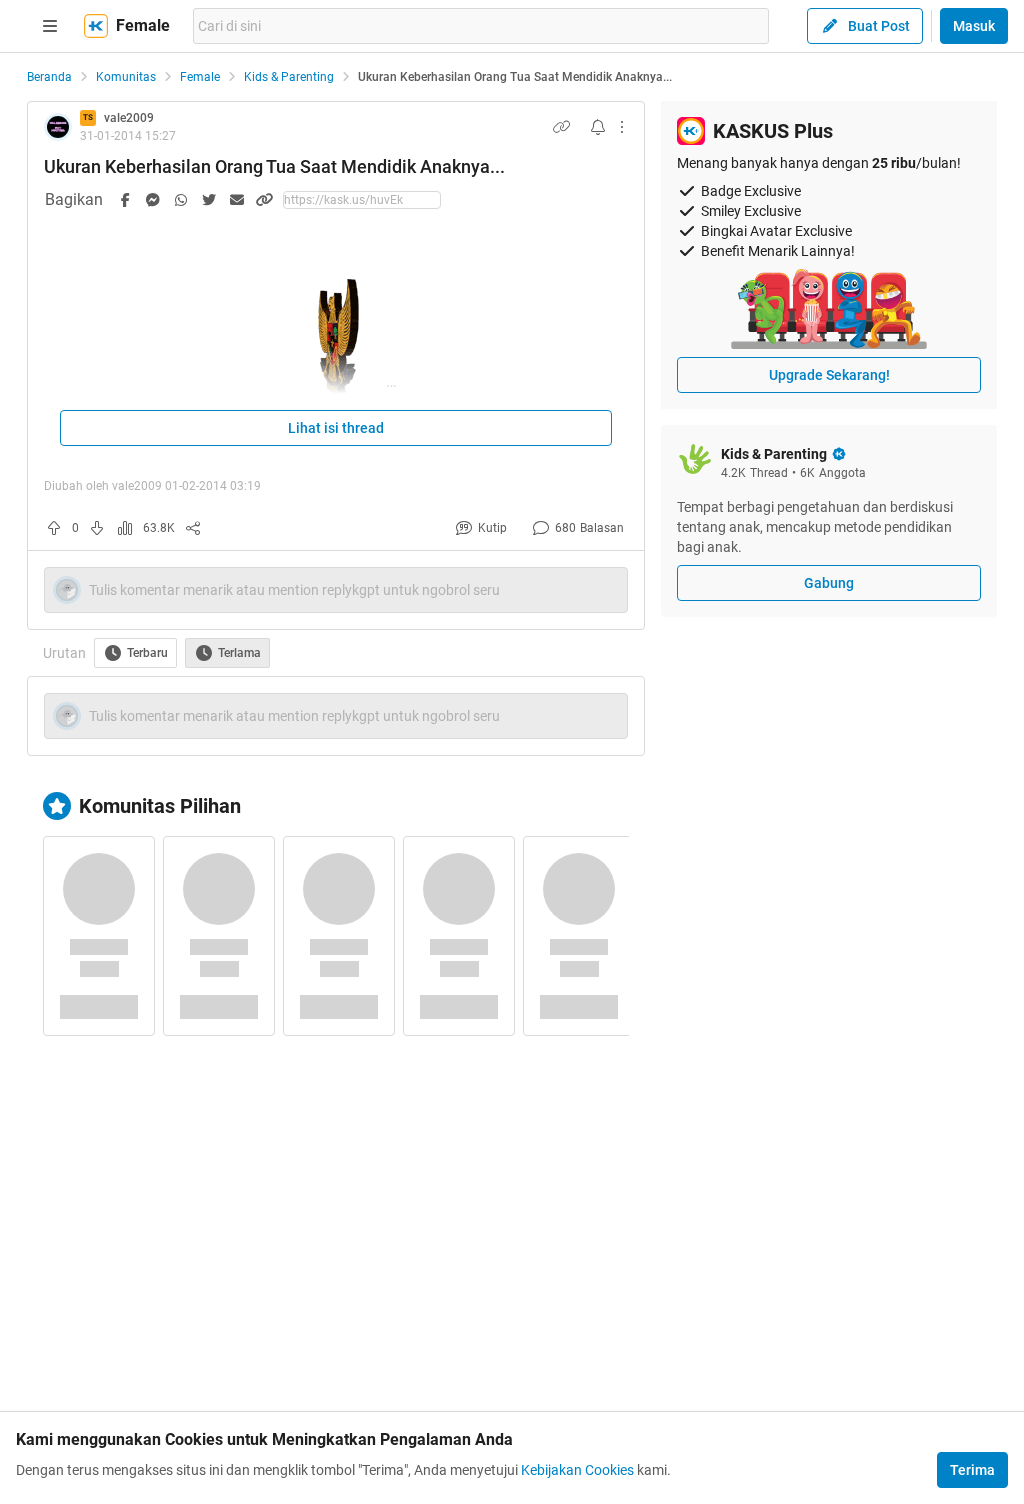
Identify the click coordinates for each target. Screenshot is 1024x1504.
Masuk (974, 26)
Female (200, 77)
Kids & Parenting (289, 77)
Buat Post (879, 26)
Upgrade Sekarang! (829, 375)
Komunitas (126, 77)
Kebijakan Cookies (577, 1470)
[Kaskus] (96, 26)
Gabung (829, 583)
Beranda (49, 77)
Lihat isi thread (336, 428)
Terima (972, 1470)
